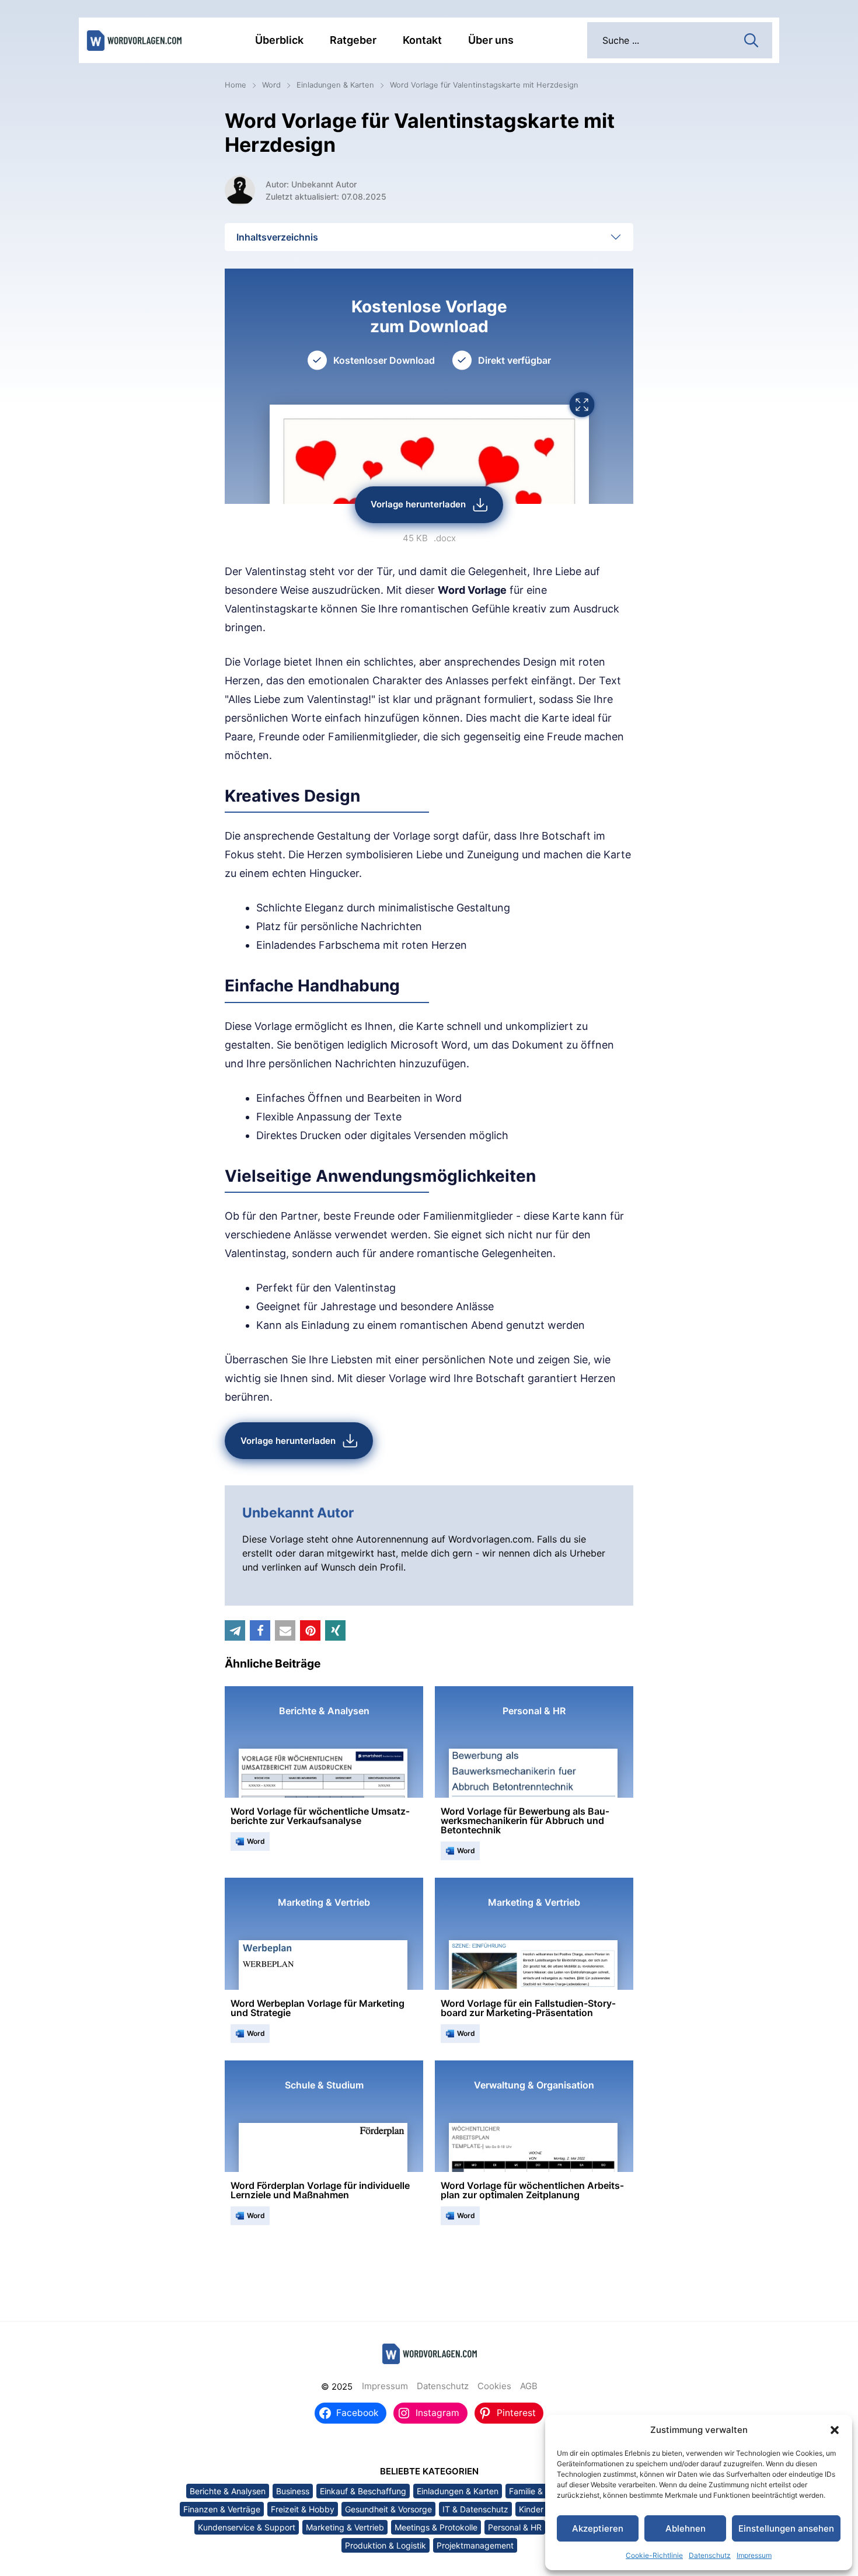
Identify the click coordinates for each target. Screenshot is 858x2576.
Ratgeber (353, 40)
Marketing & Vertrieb (345, 2527)
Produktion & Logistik (386, 2545)
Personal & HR (515, 2527)
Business (293, 2491)
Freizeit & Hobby (303, 2509)
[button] (835, 2430)
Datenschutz (710, 2555)
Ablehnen (686, 2528)
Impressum (754, 2555)
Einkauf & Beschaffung (363, 2491)
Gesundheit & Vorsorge (388, 2509)
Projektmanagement (475, 2545)
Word (271, 85)
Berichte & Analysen (228, 2491)
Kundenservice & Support (247, 2527)
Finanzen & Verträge (222, 2509)
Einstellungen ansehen (786, 2528)
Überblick (279, 40)
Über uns (491, 40)
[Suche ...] (751, 39)
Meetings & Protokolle (436, 2527)
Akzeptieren (598, 2528)
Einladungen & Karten (335, 85)
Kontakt (422, 40)
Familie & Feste (537, 2491)
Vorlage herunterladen (418, 504)
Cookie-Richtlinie (654, 2555)
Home (236, 85)
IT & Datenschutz (475, 2509)
